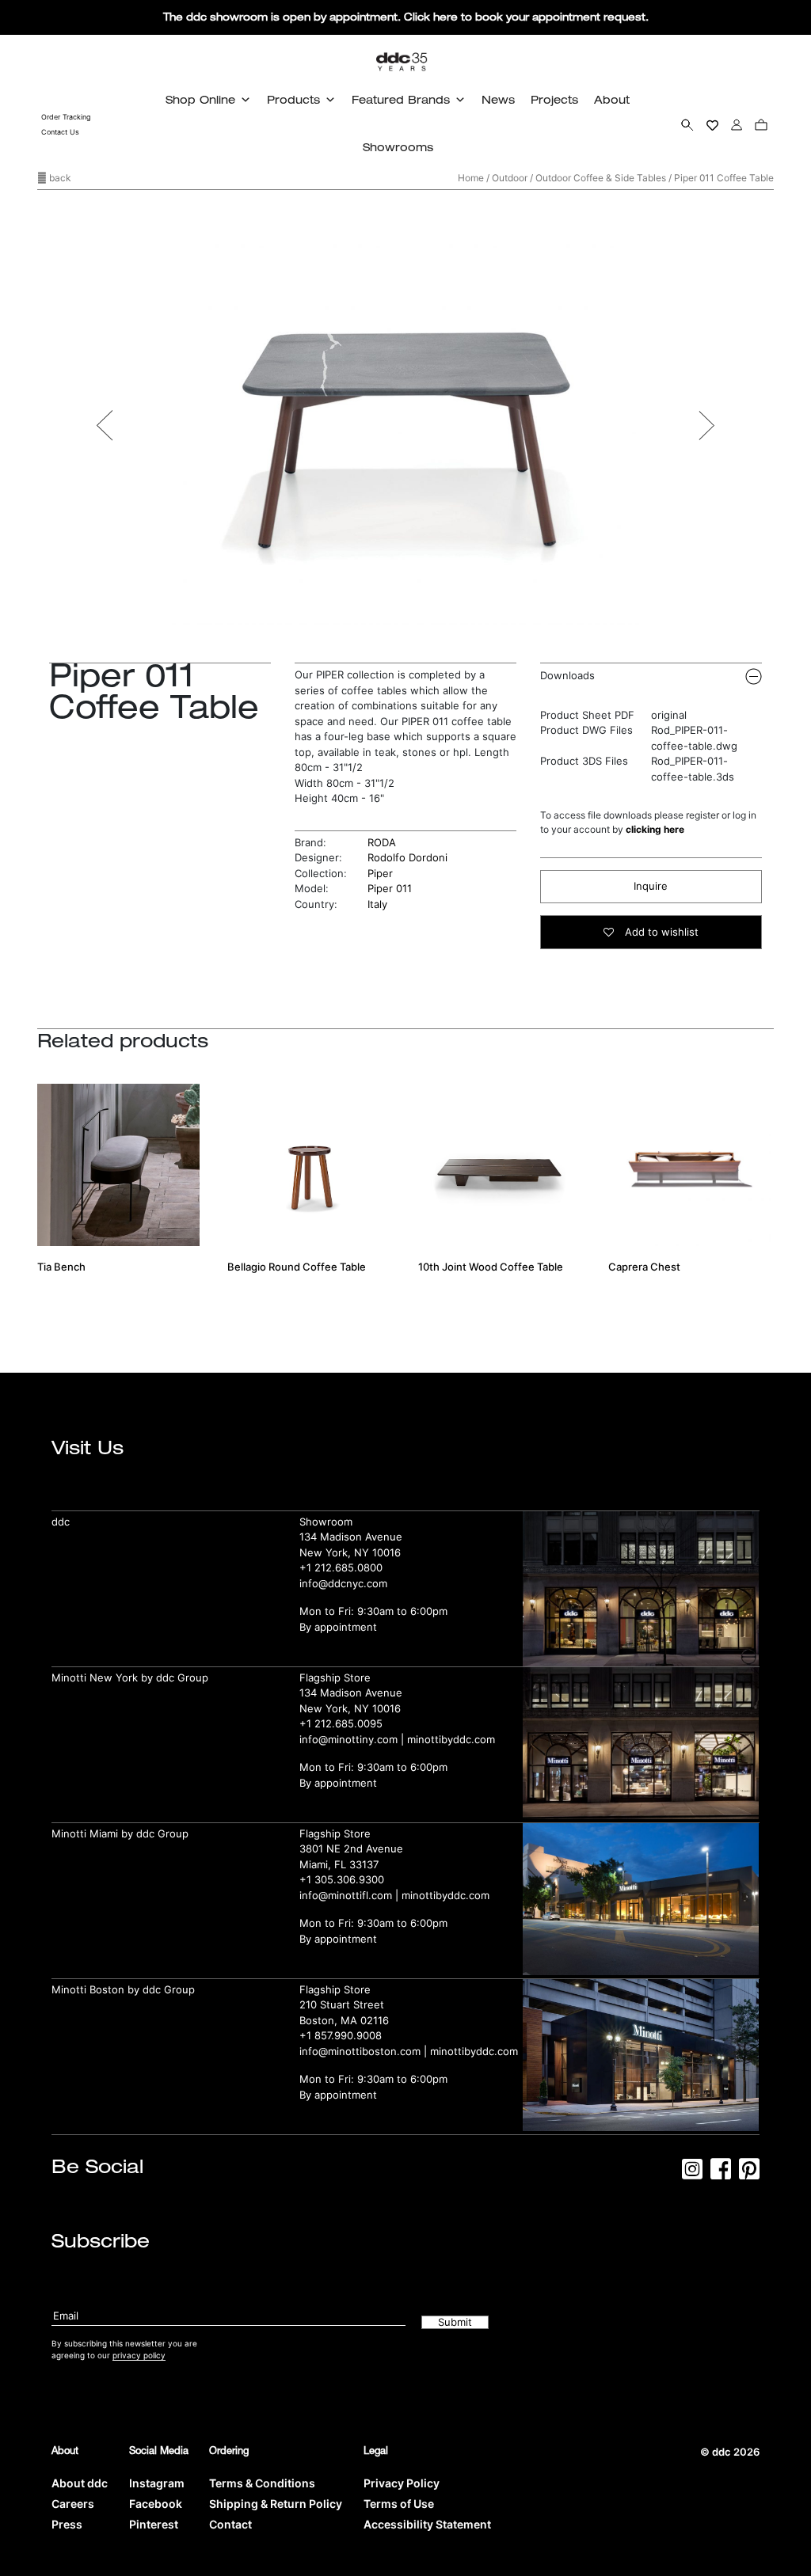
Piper (380, 873)
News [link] (498, 99)
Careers (73, 2504)
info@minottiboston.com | (365, 2051)
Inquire (651, 886)
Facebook (156, 2504)
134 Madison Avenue (351, 1537)
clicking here (655, 829)
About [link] (612, 99)
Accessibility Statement (427, 2524)
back (59, 178)
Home (471, 178)
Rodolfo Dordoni (407, 857)
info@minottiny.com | (353, 1739)
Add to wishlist (660, 932)
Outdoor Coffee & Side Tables (601, 178)
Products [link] (293, 99)
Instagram (157, 2483)
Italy (377, 904)
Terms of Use (399, 2504)
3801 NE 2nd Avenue (351, 1848)
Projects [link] (554, 99)
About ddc (80, 2483)
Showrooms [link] (398, 147)
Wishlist (712, 124)
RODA (382, 842)
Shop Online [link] (200, 99)
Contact (230, 2524)
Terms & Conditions (262, 2483)
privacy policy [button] (139, 2355)
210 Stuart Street (342, 2004)
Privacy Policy (402, 2483)
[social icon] (692, 2174)
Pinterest (154, 2524)
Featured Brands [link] (401, 99)
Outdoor (510, 178)
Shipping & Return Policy (276, 2504)
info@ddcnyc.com (343, 1583)
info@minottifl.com (346, 1895)
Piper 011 (390, 888)
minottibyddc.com (451, 1739)
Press (67, 2524)
